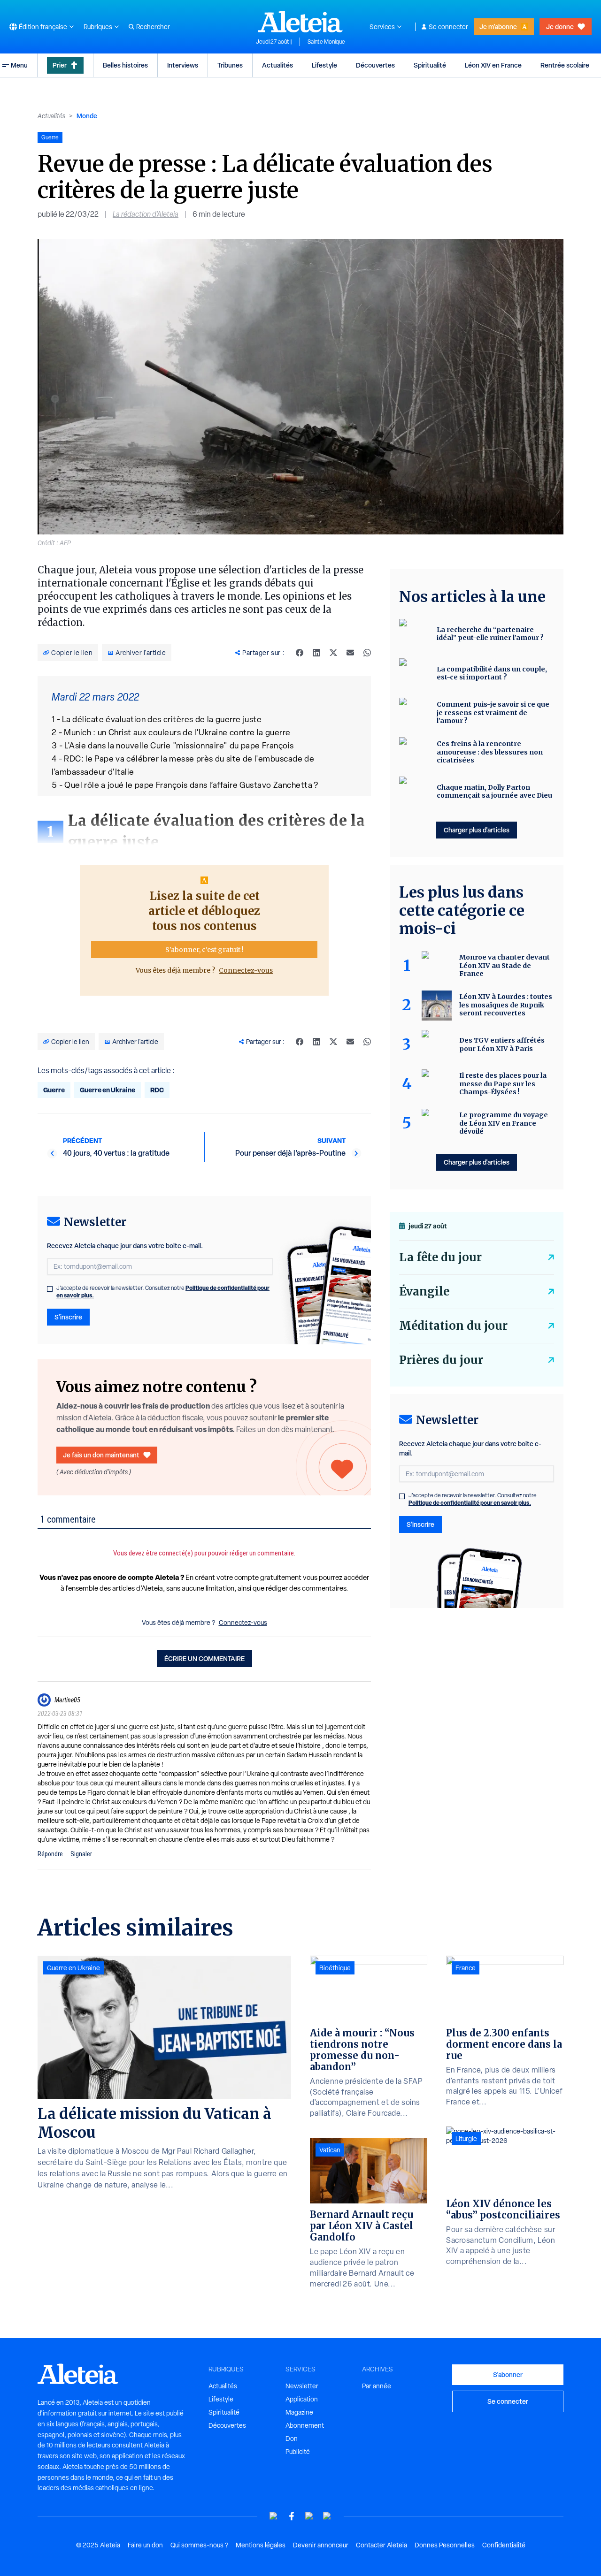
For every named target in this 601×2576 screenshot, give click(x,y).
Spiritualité (430, 65)
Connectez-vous (246, 970)
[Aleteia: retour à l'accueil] (300, 22)
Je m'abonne (498, 27)
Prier (60, 65)
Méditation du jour (453, 1326)
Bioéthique (335, 1968)
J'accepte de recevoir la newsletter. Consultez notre (163, 1292)
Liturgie (466, 2139)
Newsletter (302, 2386)
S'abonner (508, 2374)
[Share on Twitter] (333, 653)
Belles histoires (125, 65)
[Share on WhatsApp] (367, 653)
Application (302, 2399)
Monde (87, 116)
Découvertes (375, 65)
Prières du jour (441, 1360)
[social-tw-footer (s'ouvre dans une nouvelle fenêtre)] (309, 2516)
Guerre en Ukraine (108, 1090)
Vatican (330, 2150)
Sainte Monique (326, 42)
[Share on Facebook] (300, 653)
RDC (157, 1090)
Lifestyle (324, 65)
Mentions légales (261, 2545)
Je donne (560, 27)
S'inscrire (68, 1317)
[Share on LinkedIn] (316, 653)
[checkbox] (50, 1289)
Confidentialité (504, 2545)
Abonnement (305, 2425)
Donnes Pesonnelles (445, 2545)
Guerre (54, 1090)
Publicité (298, 2452)
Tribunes (230, 65)
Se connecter (448, 27)
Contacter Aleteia (381, 2545)
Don (292, 2439)
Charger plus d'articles (477, 830)
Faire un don (145, 2545)
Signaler (81, 1854)
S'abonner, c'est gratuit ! (204, 950)
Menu (19, 65)
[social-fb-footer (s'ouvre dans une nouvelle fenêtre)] (292, 2516)
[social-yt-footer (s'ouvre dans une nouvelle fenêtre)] (274, 2516)
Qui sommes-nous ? (199, 2545)
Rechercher (153, 27)
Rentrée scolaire (565, 65)
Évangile (424, 1292)
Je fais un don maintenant (101, 1455)
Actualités (277, 65)
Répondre (50, 1854)
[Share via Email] (350, 653)
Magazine (299, 2412)
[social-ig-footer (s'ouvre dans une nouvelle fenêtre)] (327, 2516)
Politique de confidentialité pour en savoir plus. (470, 1503)
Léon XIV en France (493, 65)
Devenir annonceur (321, 2545)
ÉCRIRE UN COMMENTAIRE (204, 1658)
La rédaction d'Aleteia (146, 214)
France (466, 1968)
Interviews (183, 65)
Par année (377, 2386)
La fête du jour (440, 1257)
